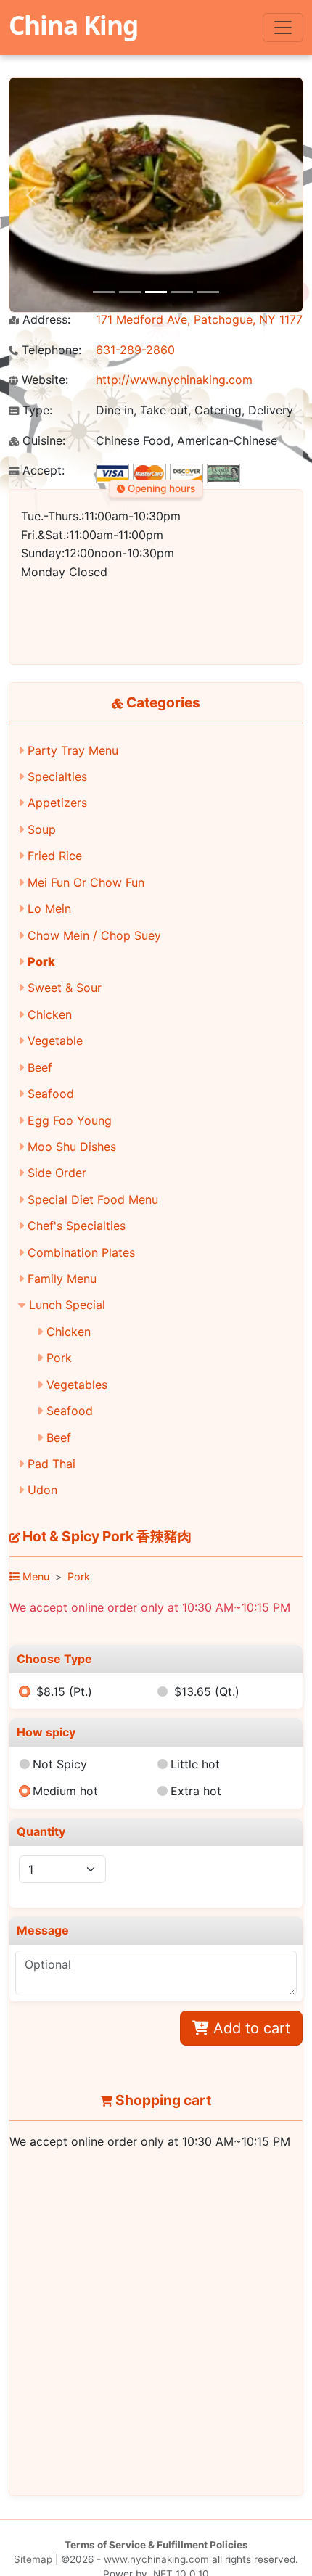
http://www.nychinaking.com (174, 380)
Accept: (42, 471)
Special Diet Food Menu (93, 1199)
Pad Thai (52, 1464)
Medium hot (65, 1791)
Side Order (57, 1173)
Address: (45, 320)
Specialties (57, 776)
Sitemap (33, 2559)
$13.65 (207, 1691)
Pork (41, 961)
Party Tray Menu (73, 750)
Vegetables (77, 1385)
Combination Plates (81, 1252)
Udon (42, 1490)
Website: (43, 380)
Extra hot (196, 1791)
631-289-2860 (135, 350)
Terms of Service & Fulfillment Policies (156, 2545)
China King (73, 25)
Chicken (50, 1014)
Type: (36, 410)
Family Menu (62, 1279)
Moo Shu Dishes (72, 1147)
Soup (42, 829)
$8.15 (64, 1691)
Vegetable (55, 1041)
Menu (34, 1576)
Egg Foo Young (70, 1120)
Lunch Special (67, 1305)
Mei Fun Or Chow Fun (86, 882)
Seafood (51, 1094)
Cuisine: (42, 441)
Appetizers (57, 803)
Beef (40, 1067)
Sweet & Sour (65, 988)
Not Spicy (60, 1764)
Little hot (195, 1764)
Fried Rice (55, 856)
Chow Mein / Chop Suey (94, 935)
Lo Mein (49, 908)
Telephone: (50, 350)
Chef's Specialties (77, 1226)
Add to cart (250, 2028)
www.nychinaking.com (156, 2559)
